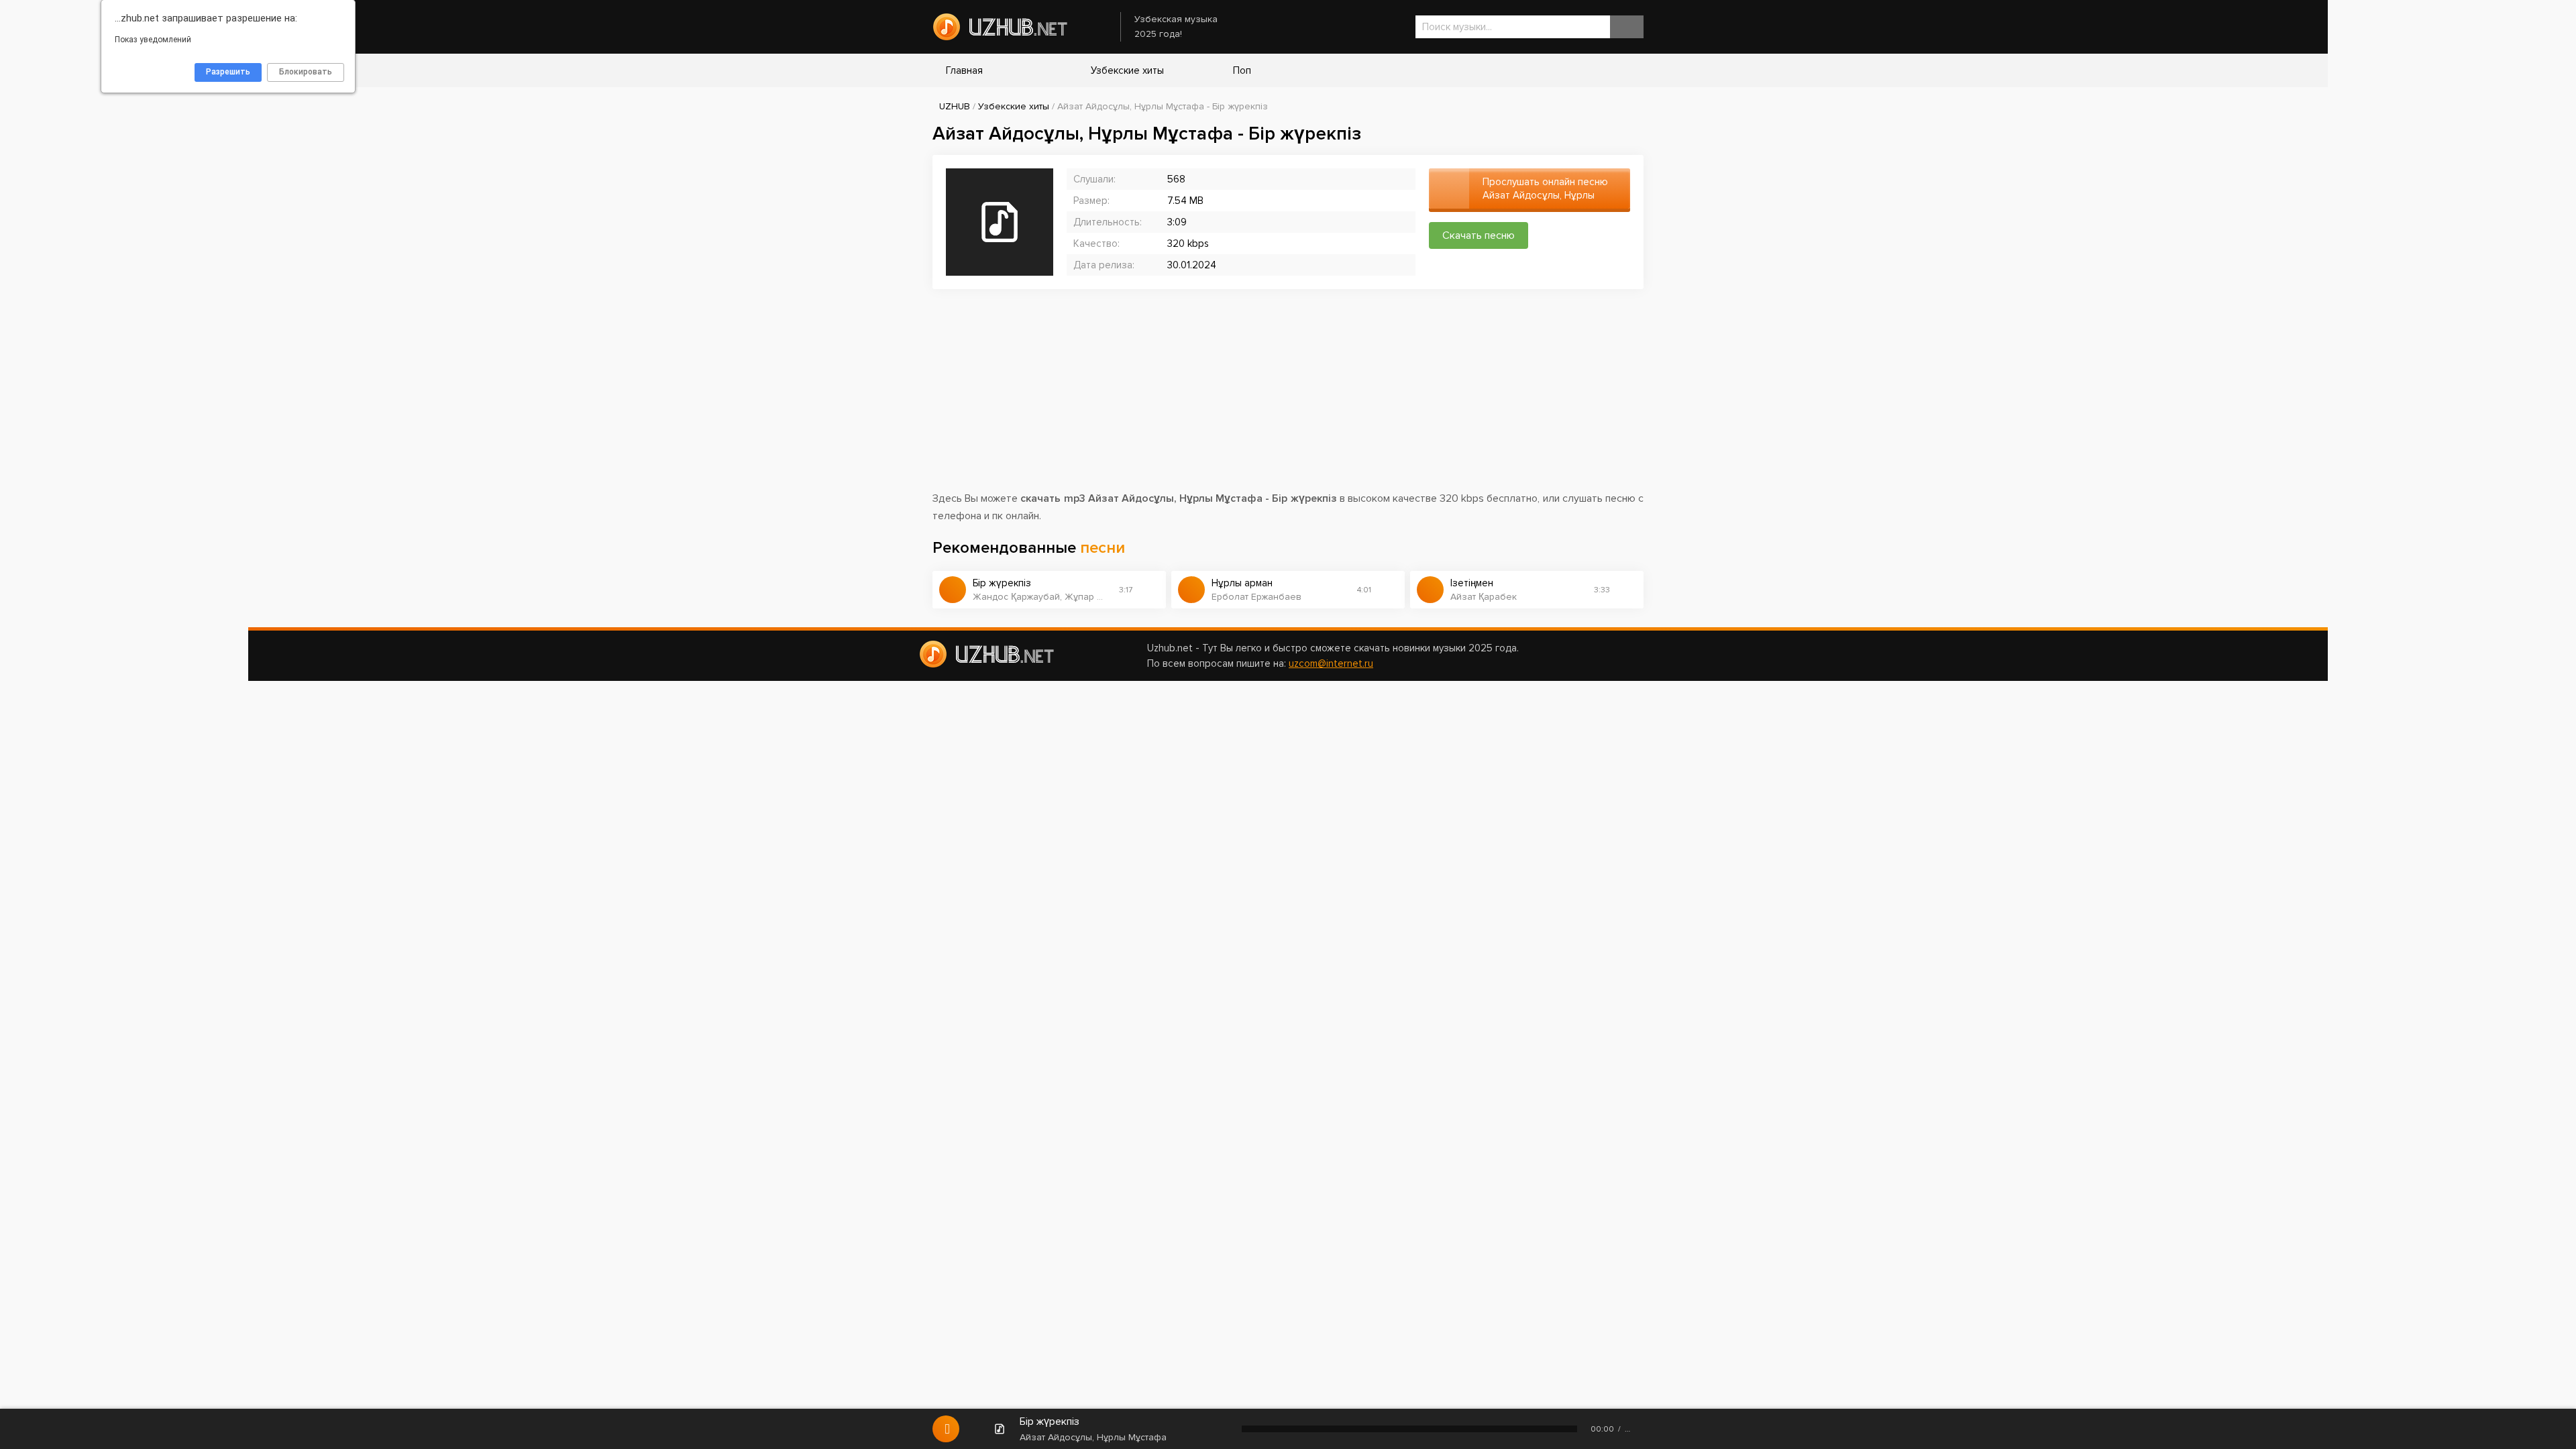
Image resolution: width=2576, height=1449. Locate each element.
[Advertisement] (1288, 396)
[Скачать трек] (1149, 590)
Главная (964, 70)
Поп (1241, 70)
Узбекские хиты (1126, 70)
